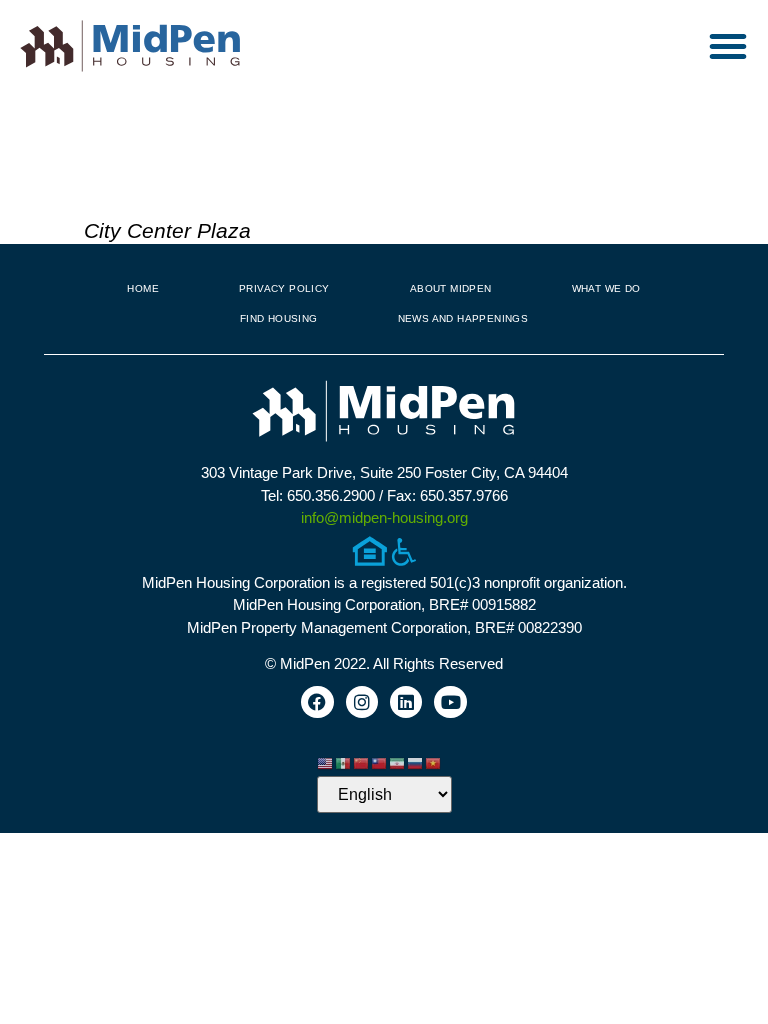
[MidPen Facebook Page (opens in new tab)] (317, 702)
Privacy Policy (284, 288)
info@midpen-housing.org (384, 517)
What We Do (606, 288)
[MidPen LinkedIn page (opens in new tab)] (406, 702)
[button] (728, 46)
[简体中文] (362, 761)
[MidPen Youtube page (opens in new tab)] (450, 702)
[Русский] (416, 761)
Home (143, 288)
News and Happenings (463, 318)
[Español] (344, 761)
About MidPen (451, 288)
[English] (326, 761)
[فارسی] (398, 761)
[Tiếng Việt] (434, 761)
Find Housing (279, 318)
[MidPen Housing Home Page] (384, 413)
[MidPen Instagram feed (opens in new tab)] (362, 702)
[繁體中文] (380, 761)
